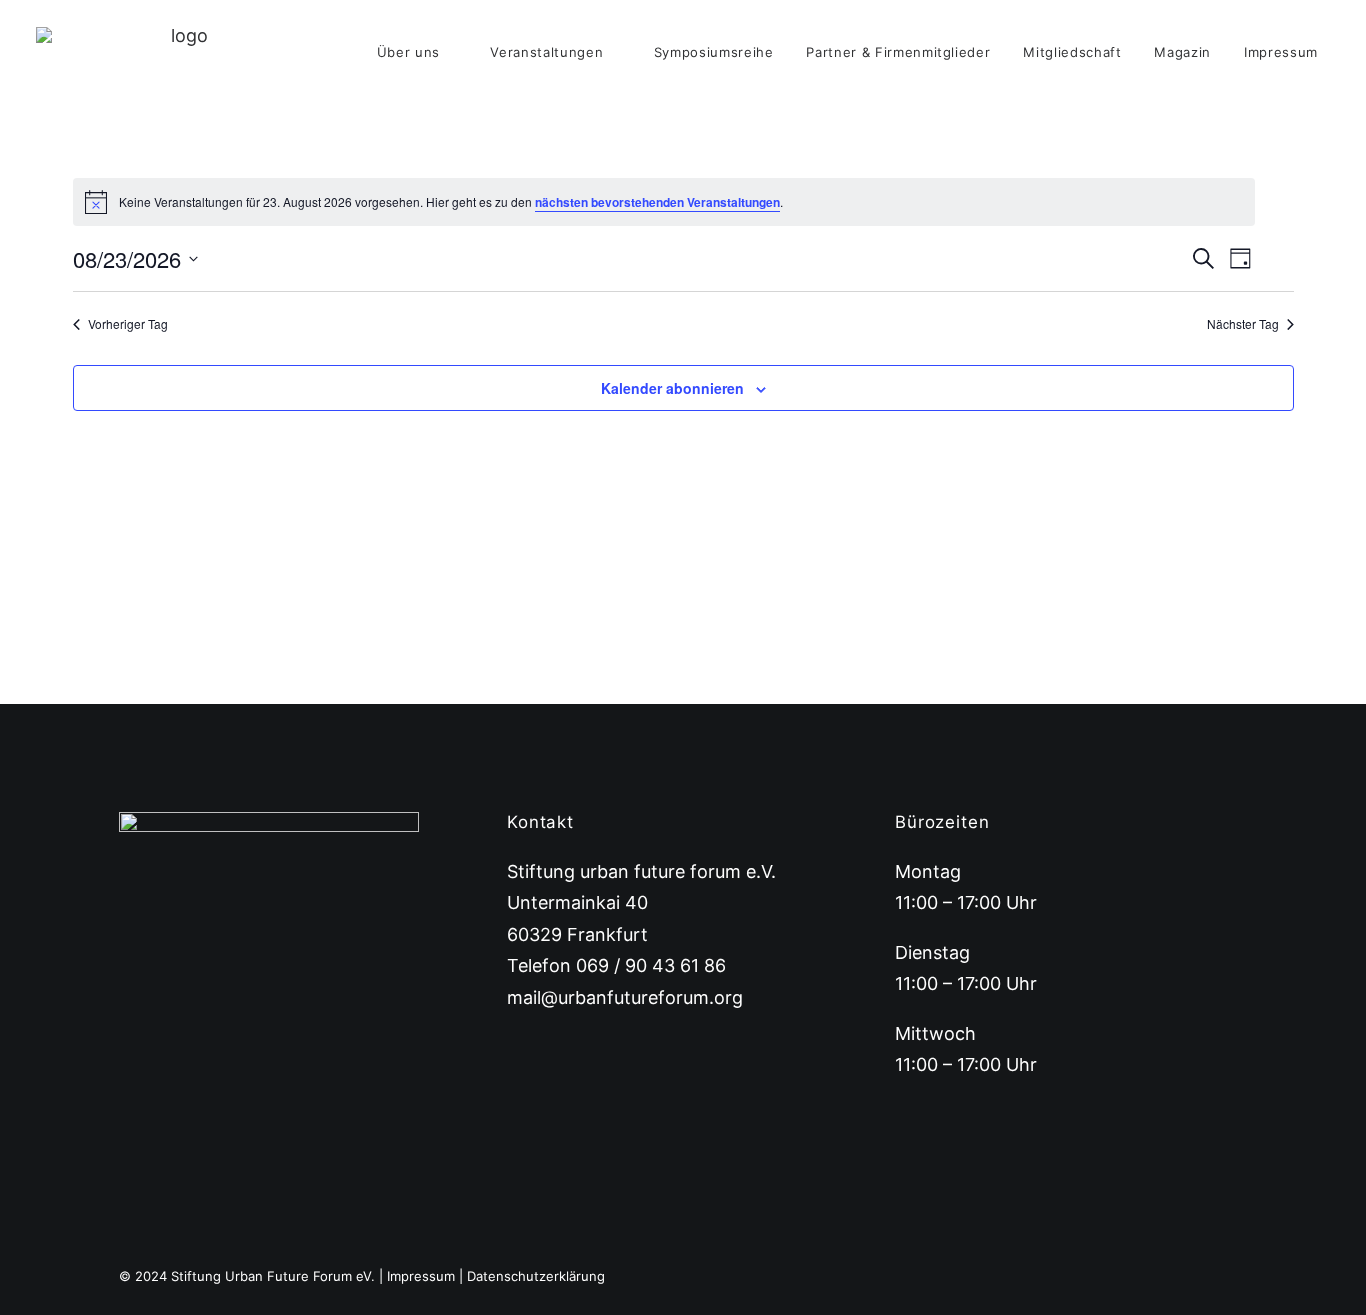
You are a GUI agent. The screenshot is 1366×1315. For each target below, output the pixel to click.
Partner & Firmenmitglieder (898, 52)
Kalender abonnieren (672, 388)
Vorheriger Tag (128, 324)
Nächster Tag (1243, 324)
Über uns (408, 52)
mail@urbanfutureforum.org (625, 997)
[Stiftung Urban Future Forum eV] (181, 52)
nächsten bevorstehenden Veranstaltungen (657, 202)
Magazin (1182, 52)
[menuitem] (417, 52)
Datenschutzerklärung (536, 1276)
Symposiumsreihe (714, 52)
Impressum (1281, 52)
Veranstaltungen (546, 52)
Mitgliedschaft (1072, 52)
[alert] (664, 202)
